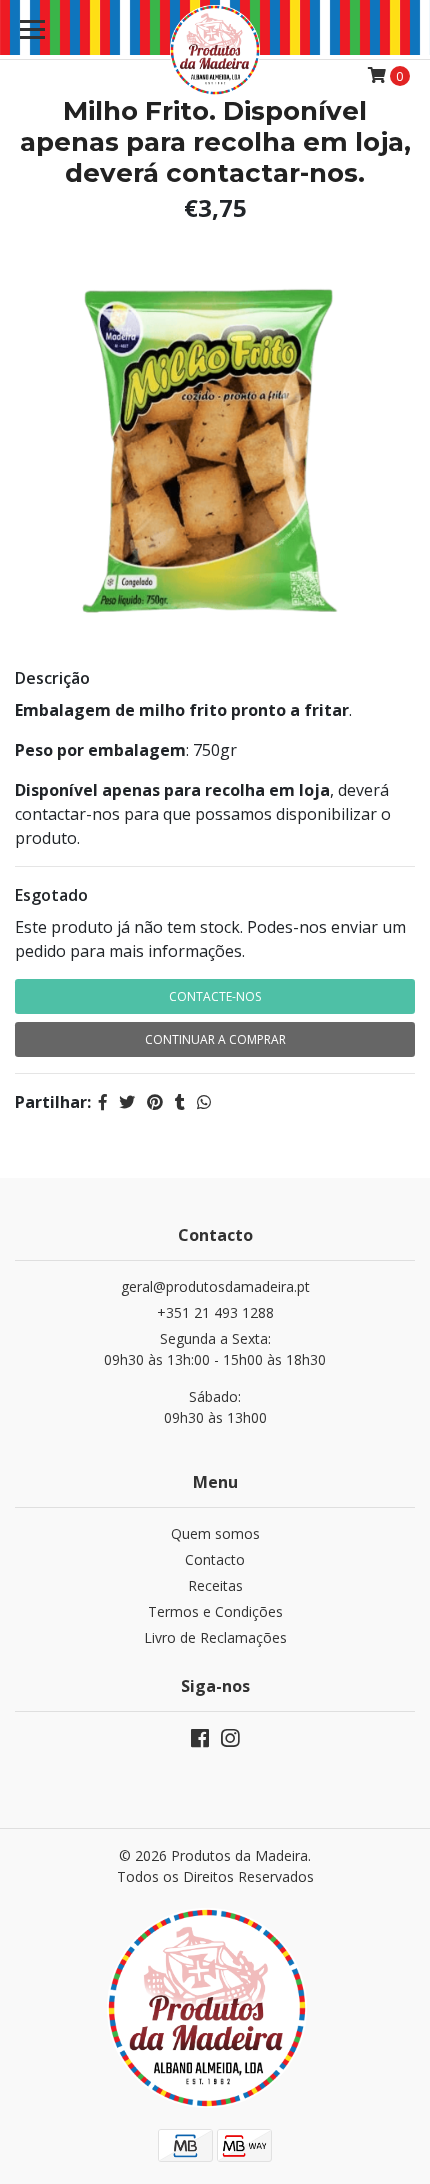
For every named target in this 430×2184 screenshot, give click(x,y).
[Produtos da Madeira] (215, 50)
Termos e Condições (215, 1611)
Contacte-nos (215, 996)
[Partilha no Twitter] (127, 1102)
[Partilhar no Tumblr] (180, 1102)
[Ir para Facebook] (200, 1742)
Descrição (52, 678)
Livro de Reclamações (215, 1637)
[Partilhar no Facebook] (103, 1102)
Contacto (215, 1559)
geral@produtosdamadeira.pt (215, 1286)
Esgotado (51, 895)
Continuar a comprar (215, 1039)
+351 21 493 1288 (215, 1312)
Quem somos (215, 1533)
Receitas (215, 1585)
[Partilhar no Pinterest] (155, 1102)
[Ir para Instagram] (230, 1742)
